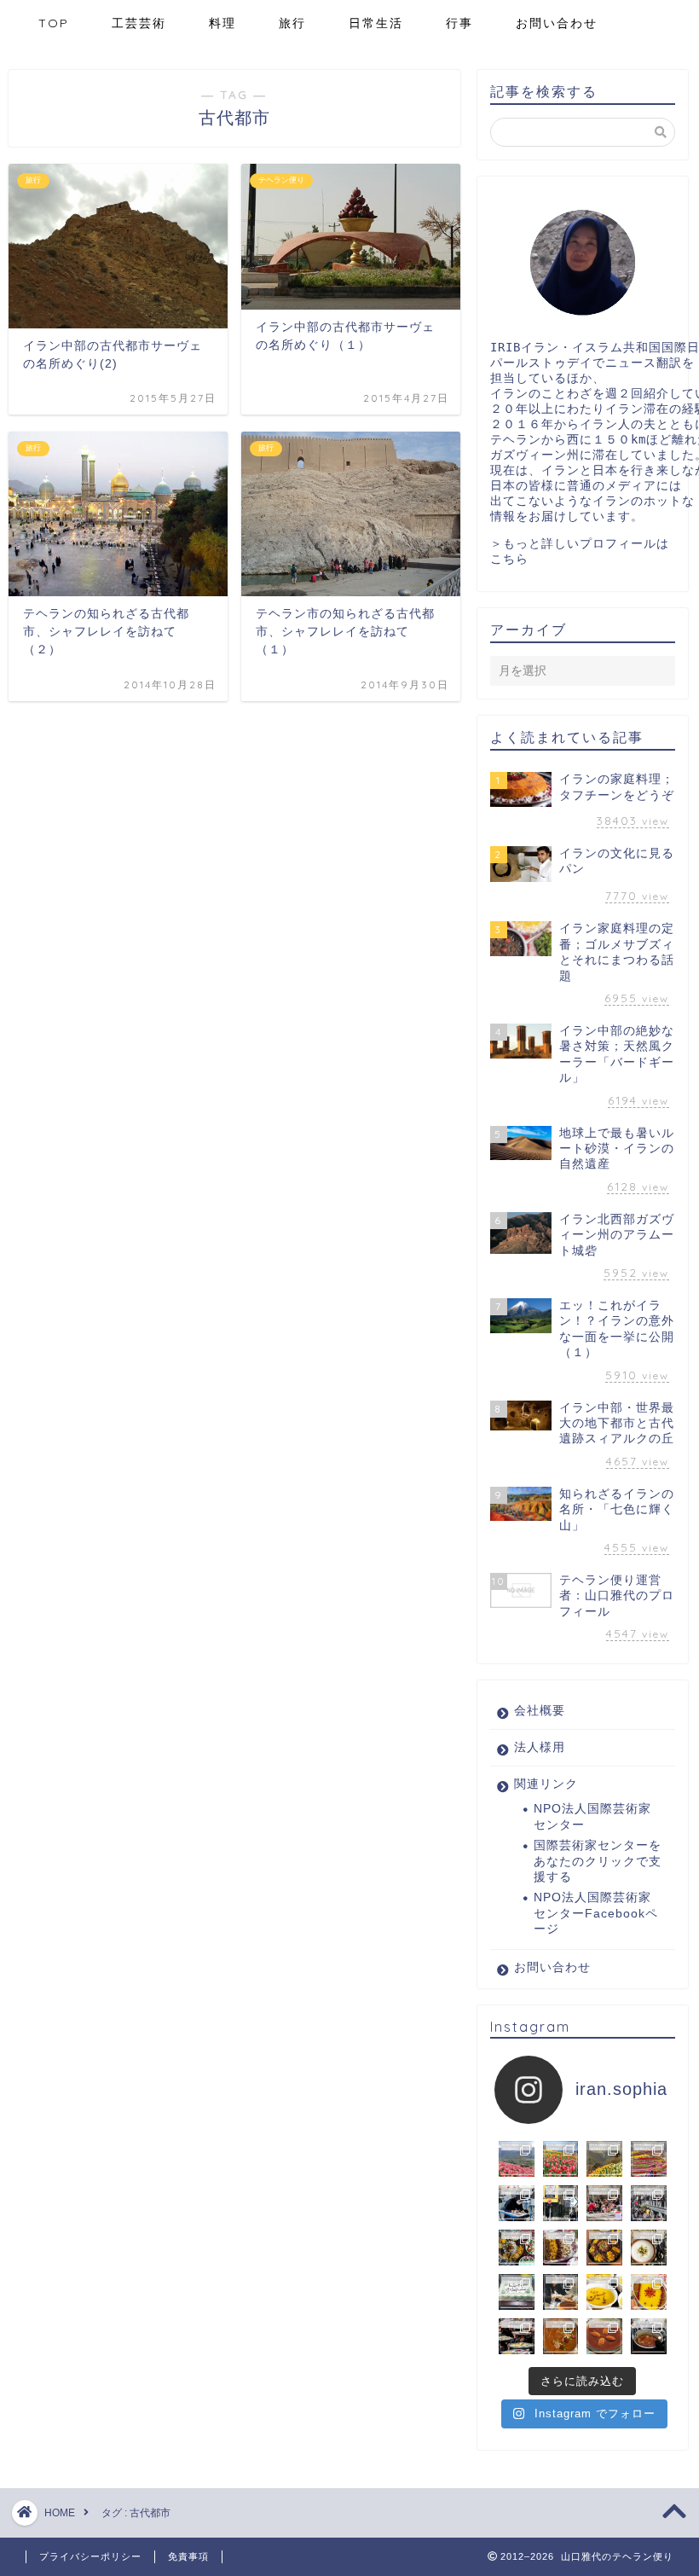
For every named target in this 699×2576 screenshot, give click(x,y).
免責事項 (188, 2556)
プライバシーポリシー (90, 2556)
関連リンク (546, 1784)
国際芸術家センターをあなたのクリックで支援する (598, 1861)
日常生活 (376, 23)
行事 (459, 23)
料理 (222, 23)
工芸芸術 (139, 23)
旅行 (292, 23)
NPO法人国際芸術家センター (592, 1816)
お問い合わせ (557, 23)
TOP (54, 23)
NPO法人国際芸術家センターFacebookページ (596, 1913)
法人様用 (540, 1747)
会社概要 (540, 1711)
